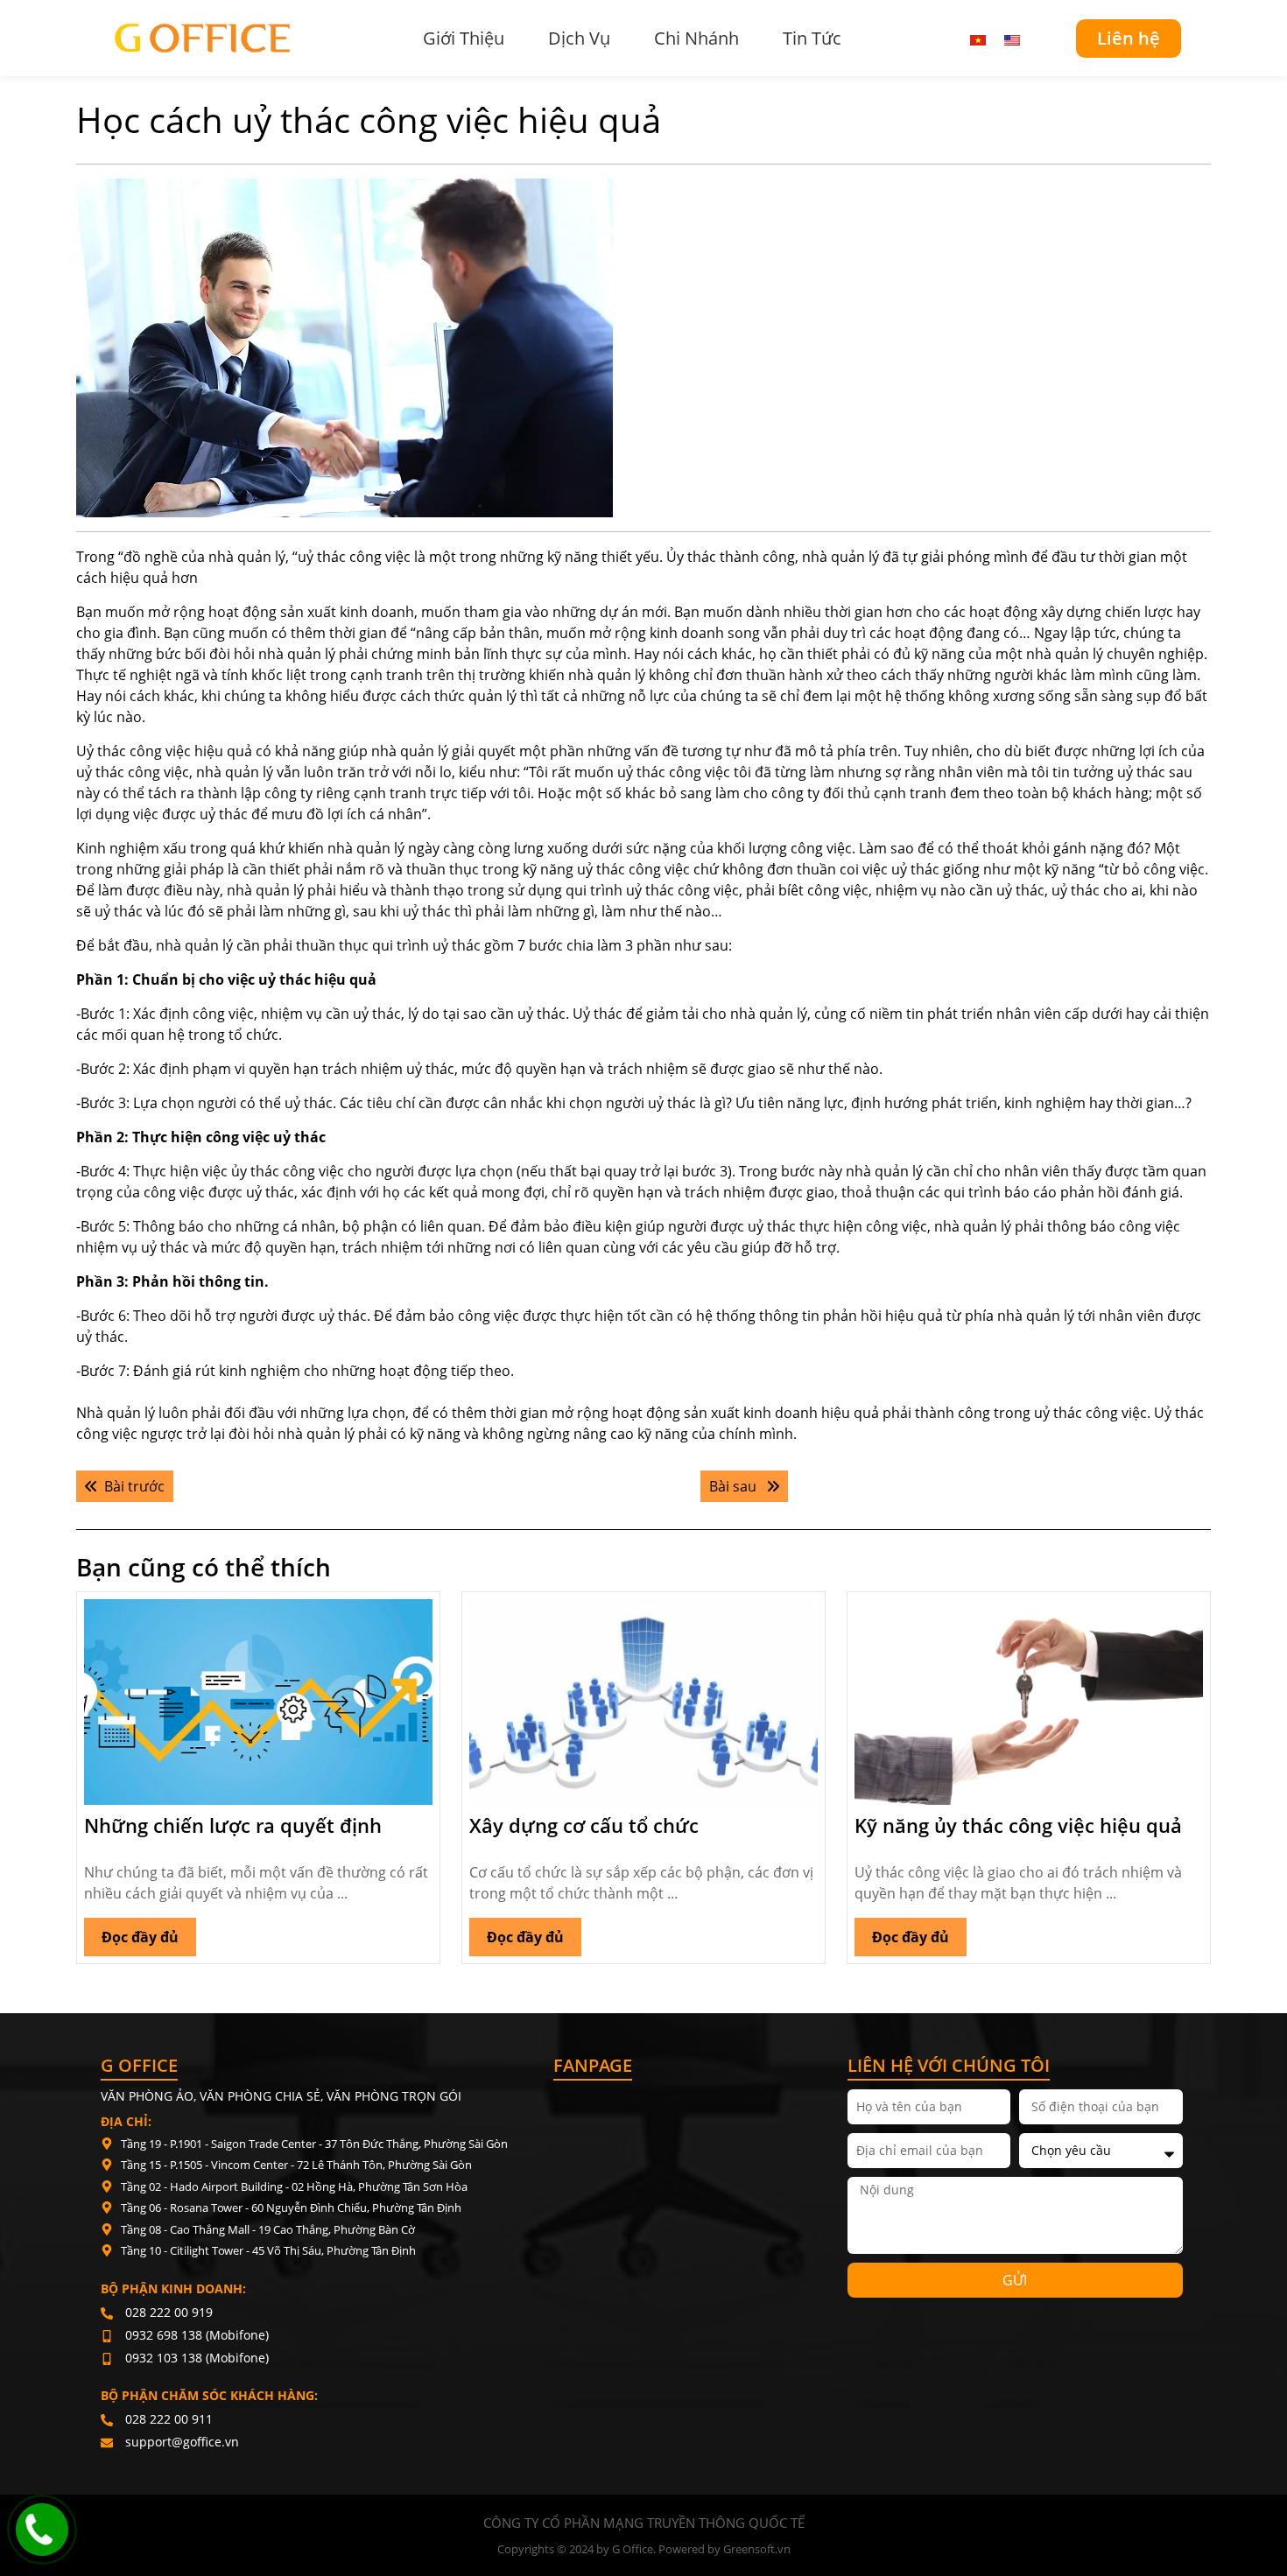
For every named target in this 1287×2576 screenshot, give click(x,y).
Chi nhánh (696, 38)
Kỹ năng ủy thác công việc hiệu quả (1018, 1825)
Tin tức (812, 38)
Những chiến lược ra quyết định (233, 1825)
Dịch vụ (579, 38)
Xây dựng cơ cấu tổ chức (584, 1825)
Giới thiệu (464, 38)
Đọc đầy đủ (149, 1932)
